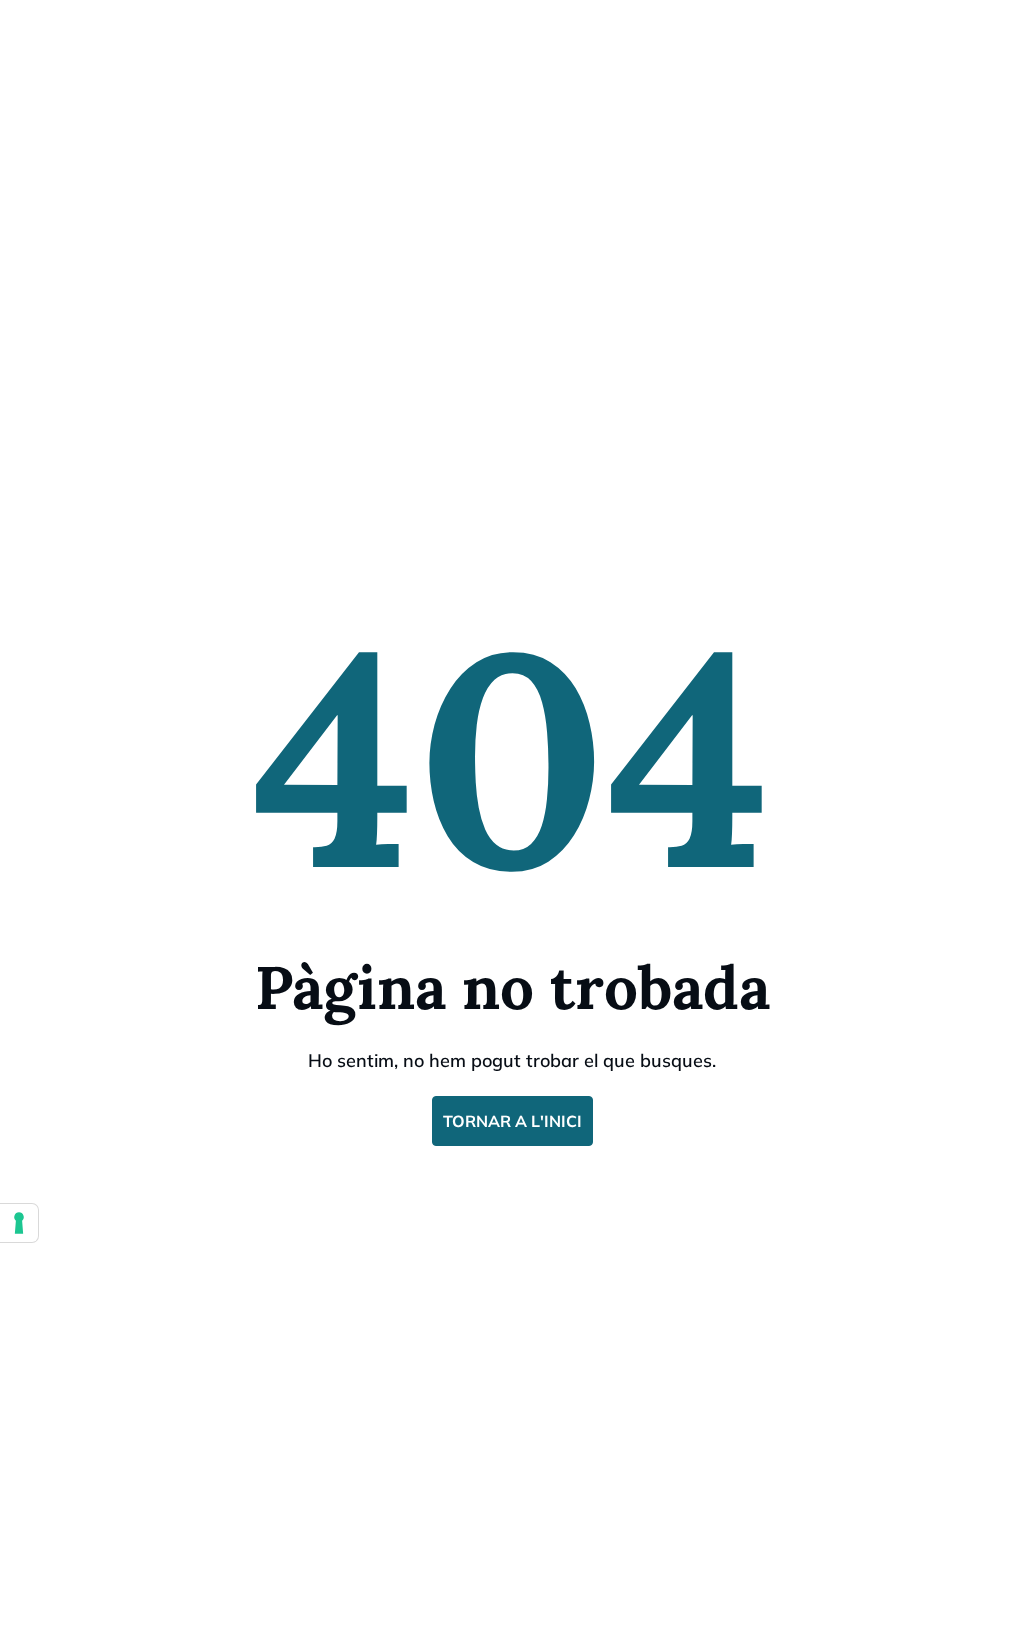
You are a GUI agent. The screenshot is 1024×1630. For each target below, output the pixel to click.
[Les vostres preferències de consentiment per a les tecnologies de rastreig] (19, 1223)
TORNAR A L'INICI (512, 1121)
